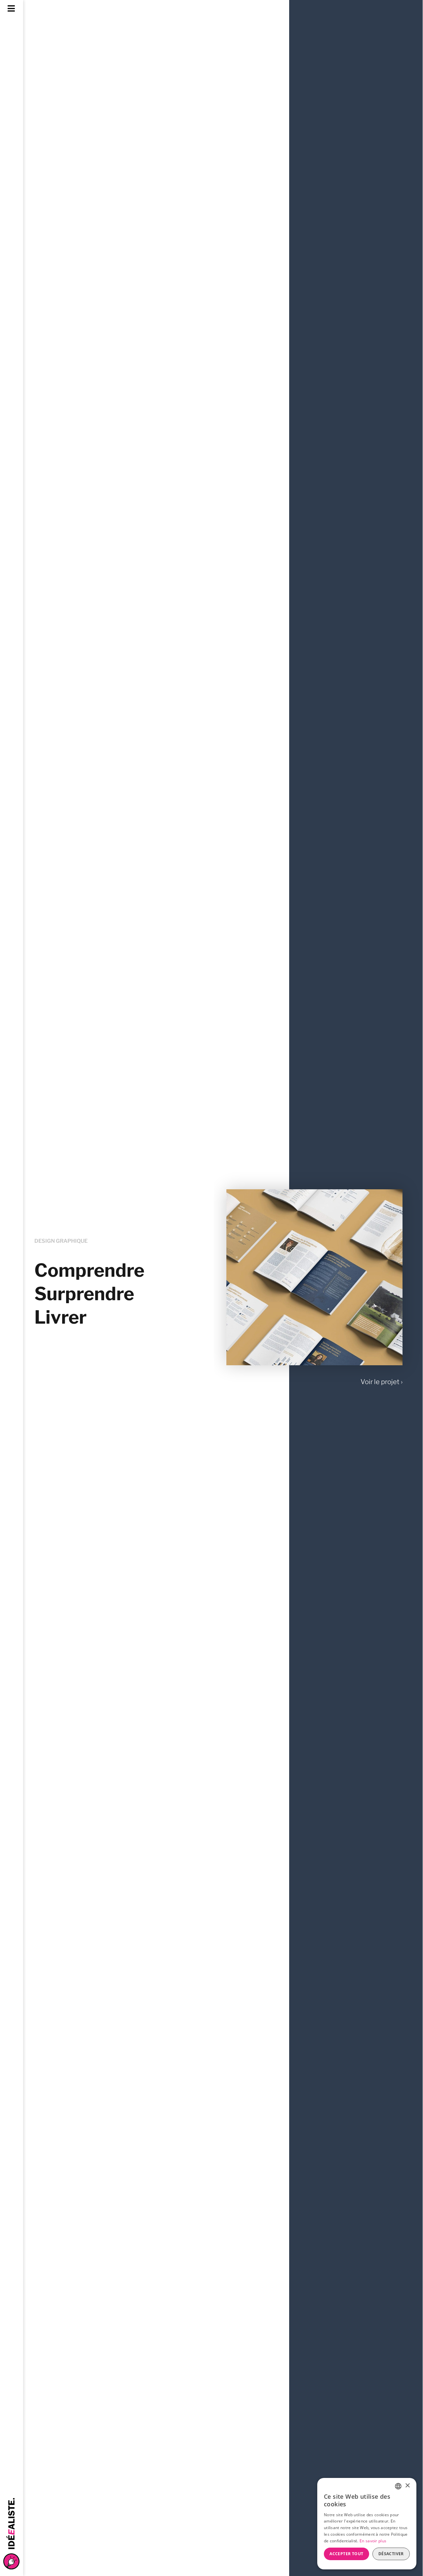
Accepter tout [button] (346, 2554)
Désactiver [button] (391, 2554)
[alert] (367, 2524)
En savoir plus (373, 2541)
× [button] (407, 2486)
